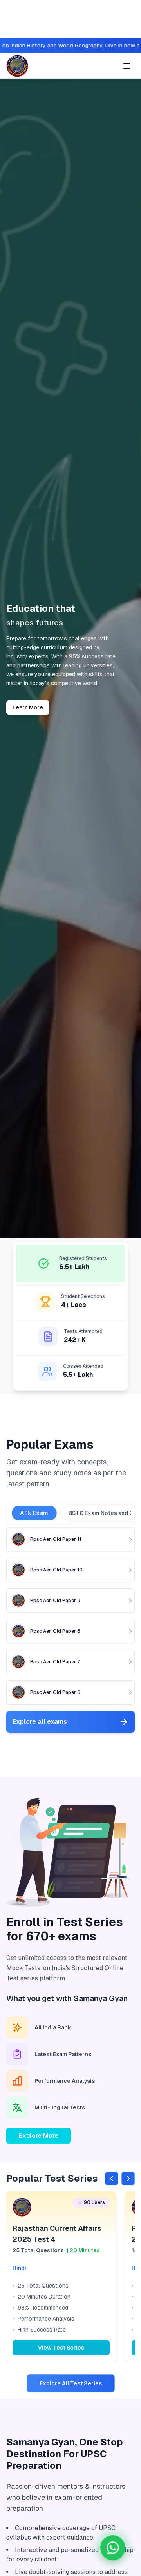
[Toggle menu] (127, 66)
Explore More (39, 2136)
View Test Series (61, 2348)
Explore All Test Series (71, 2383)
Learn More (28, 707)
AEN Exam (34, 1513)
